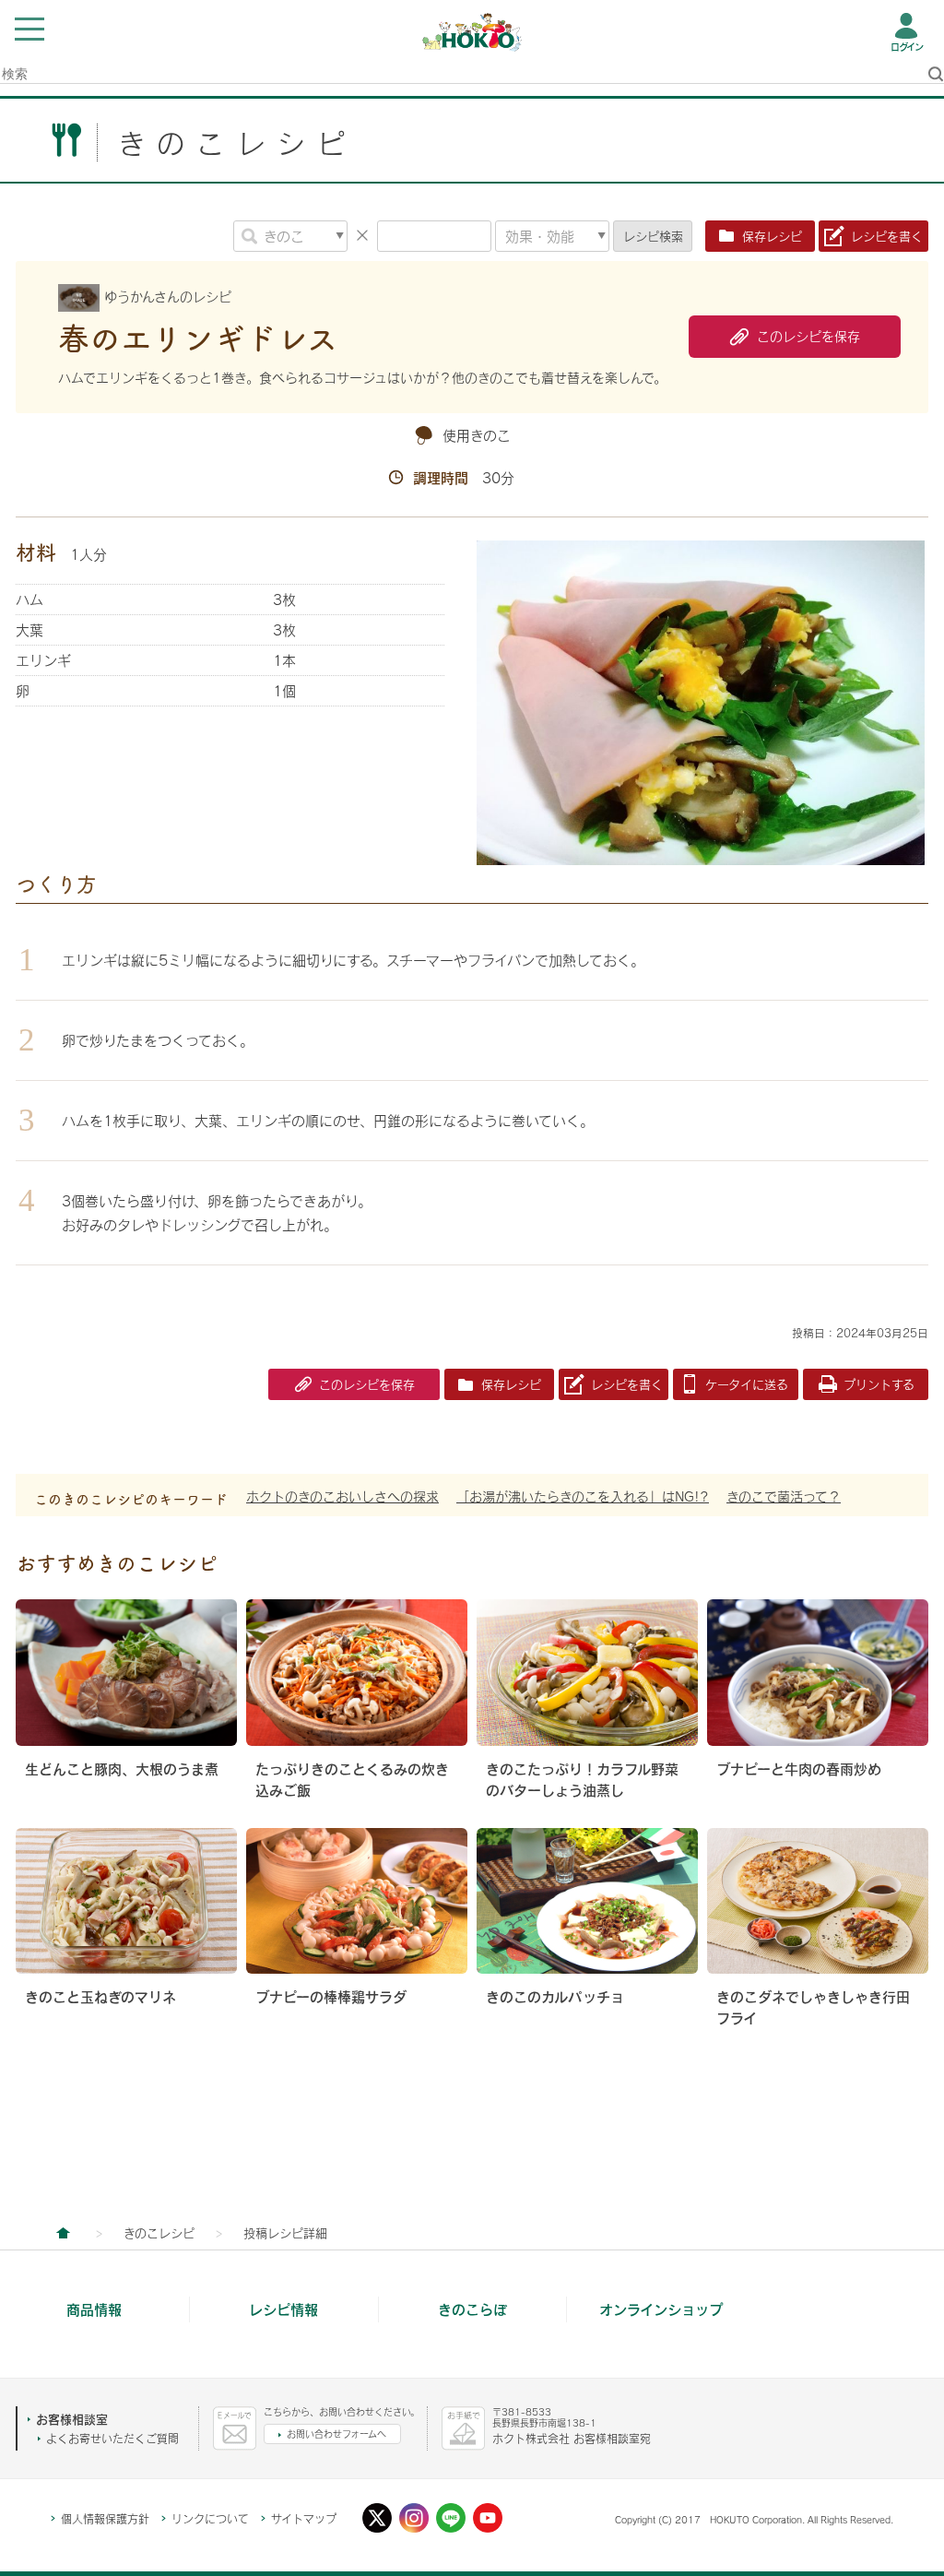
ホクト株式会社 (63, 2233)
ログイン (907, 47)
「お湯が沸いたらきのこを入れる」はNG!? (583, 1496)
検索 (653, 236)
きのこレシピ (159, 2233)
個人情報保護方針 (105, 2519)
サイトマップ (304, 2519)
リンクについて (210, 2519)
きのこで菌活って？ (784, 1496)
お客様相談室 (72, 2419)
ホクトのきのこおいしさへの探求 (342, 1496)
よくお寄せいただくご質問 (112, 2439)
